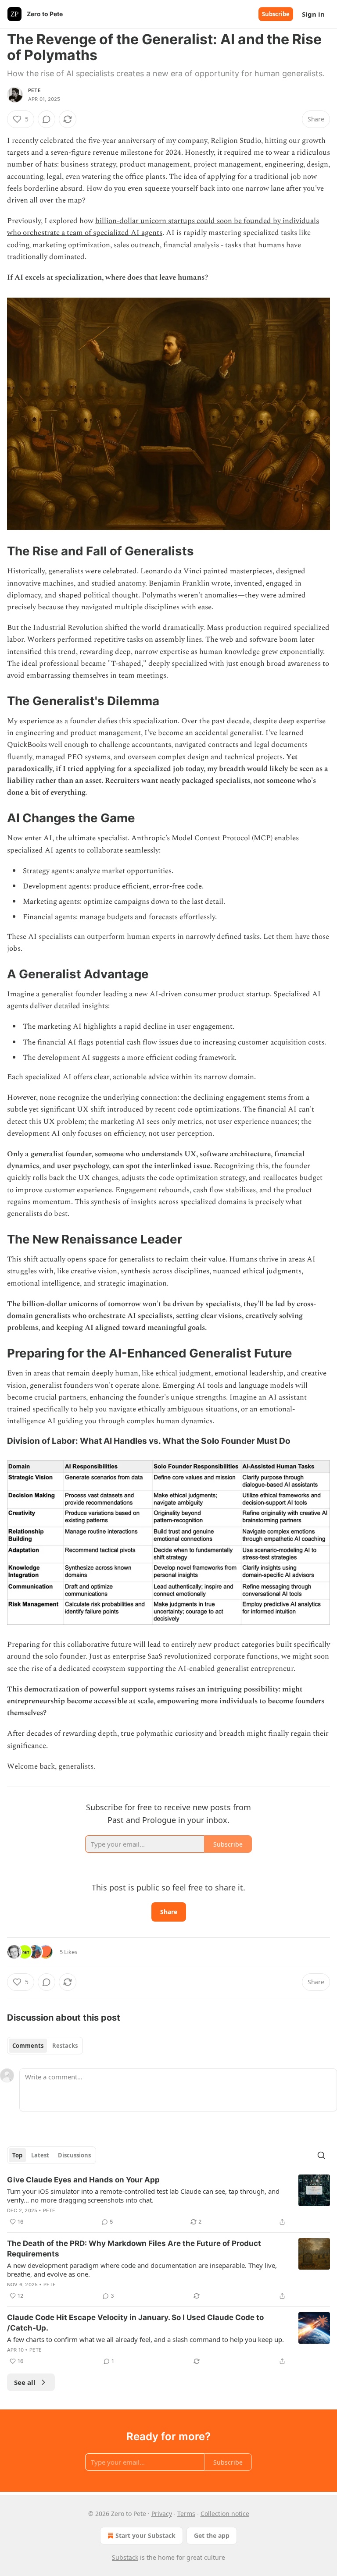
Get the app (212, 2535)
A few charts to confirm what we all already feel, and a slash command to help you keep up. (145, 2339)
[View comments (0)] (47, 119)
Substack (125, 2557)
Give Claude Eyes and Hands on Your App (83, 2180)
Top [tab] (17, 2155)
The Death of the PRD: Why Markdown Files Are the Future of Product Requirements (134, 2249)
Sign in (313, 14)
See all (25, 2382)
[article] (168, 2201)
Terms (186, 2514)
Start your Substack (145, 2535)
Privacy (162, 2514)
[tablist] (45, 2046)
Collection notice (225, 2514)
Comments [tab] (28, 2046)
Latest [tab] (40, 2155)
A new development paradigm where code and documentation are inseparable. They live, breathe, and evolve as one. (142, 2270)
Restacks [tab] (65, 2046)
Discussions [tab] (74, 2155)
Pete (34, 90)
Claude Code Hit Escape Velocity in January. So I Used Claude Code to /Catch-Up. (135, 2323)
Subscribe (276, 14)
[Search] (321, 2155)
